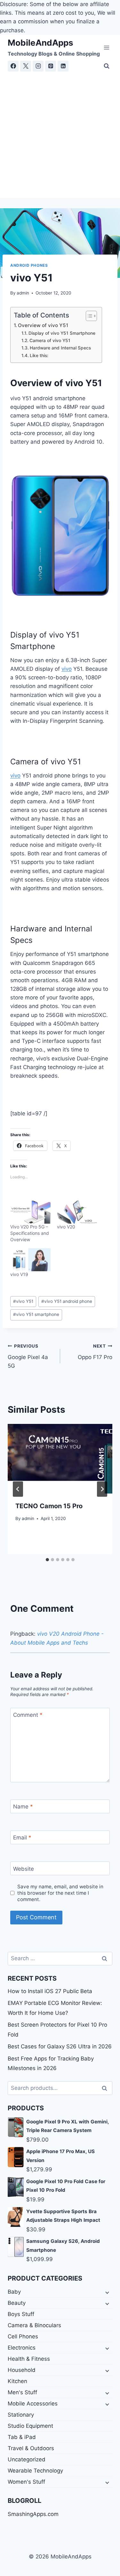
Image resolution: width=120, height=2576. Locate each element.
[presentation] (60, 1459)
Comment (28, 1715)
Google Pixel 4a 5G (28, 1356)
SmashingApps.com (33, 2514)
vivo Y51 (23, 1301)
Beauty (17, 2303)
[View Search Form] (107, 66)
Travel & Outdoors (31, 2448)
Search (106, 2088)
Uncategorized (27, 2459)
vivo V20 (66, 1227)
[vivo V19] (30, 1260)
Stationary (21, 2415)
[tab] (47, 1560)
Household (22, 2370)
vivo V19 (19, 1274)
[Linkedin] (63, 66)
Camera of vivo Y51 (50, 340)
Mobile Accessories (33, 2404)
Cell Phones (23, 2336)
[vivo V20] (77, 1212)
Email (22, 1838)
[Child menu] (107, 2292)
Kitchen (17, 2381)
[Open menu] (106, 47)
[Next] (102, 1489)
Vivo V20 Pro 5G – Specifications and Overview (30, 1233)
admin (23, 293)
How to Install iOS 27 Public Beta (50, 1991)
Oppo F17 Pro (95, 1352)
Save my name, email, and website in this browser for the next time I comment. (60, 1893)
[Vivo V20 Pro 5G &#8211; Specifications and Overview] (30, 1212)
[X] (26, 66)
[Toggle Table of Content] (88, 316)
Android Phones (29, 265)
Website (24, 1869)
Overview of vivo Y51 (43, 325)
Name (23, 1807)
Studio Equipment (30, 2426)
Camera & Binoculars (34, 2325)
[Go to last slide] (18, 1489)
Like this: (39, 355)
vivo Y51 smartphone (36, 1314)
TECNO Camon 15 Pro (49, 1506)
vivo (67, 669)
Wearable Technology (35, 2471)
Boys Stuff (21, 2314)
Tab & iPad (22, 2437)
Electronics (22, 2348)
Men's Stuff (22, 2392)
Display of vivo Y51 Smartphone (62, 333)
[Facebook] (13, 66)
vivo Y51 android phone (67, 1301)
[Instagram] (38, 66)
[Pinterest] (51, 66)
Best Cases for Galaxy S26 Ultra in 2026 (60, 2046)
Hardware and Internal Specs (61, 348)
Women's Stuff (26, 2482)
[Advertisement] (60, 135)
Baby (14, 2292)
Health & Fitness (29, 2359)
